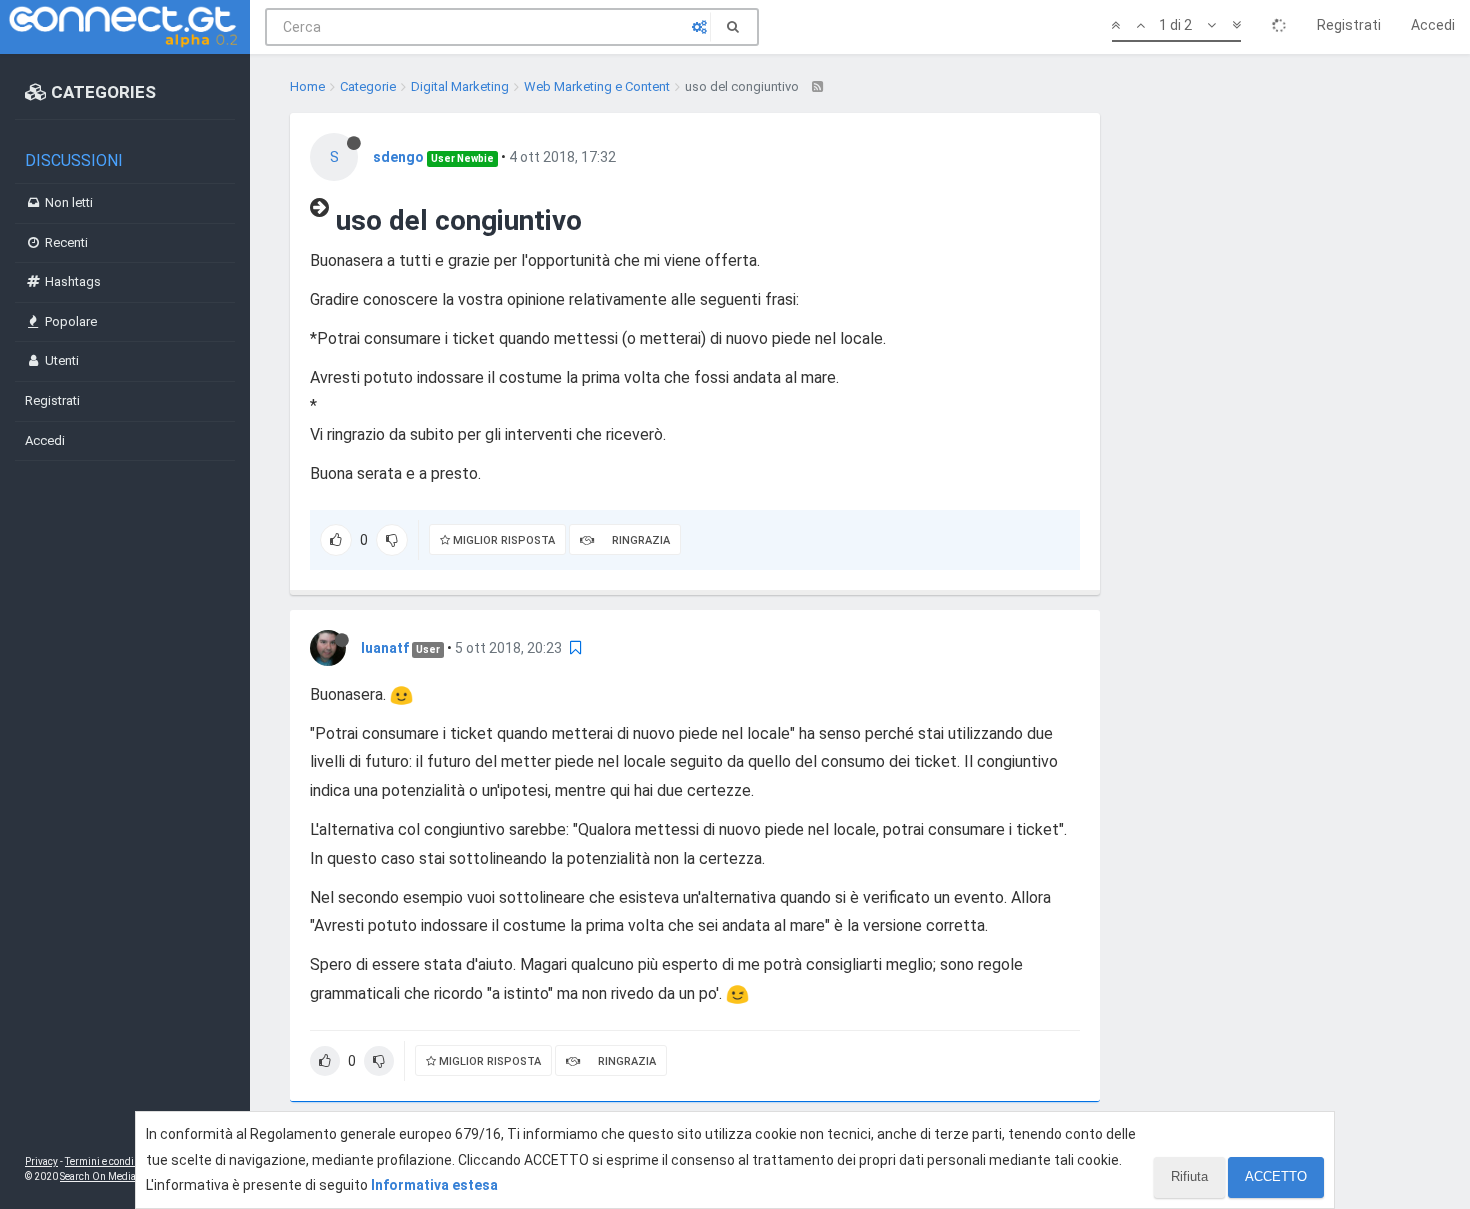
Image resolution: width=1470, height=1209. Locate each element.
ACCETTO (1276, 1176)
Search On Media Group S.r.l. (124, 1176)
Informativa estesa (434, 1185)
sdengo (398, 157)
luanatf (385, 648)
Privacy (41, 1161)
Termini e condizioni (111, 1161)
